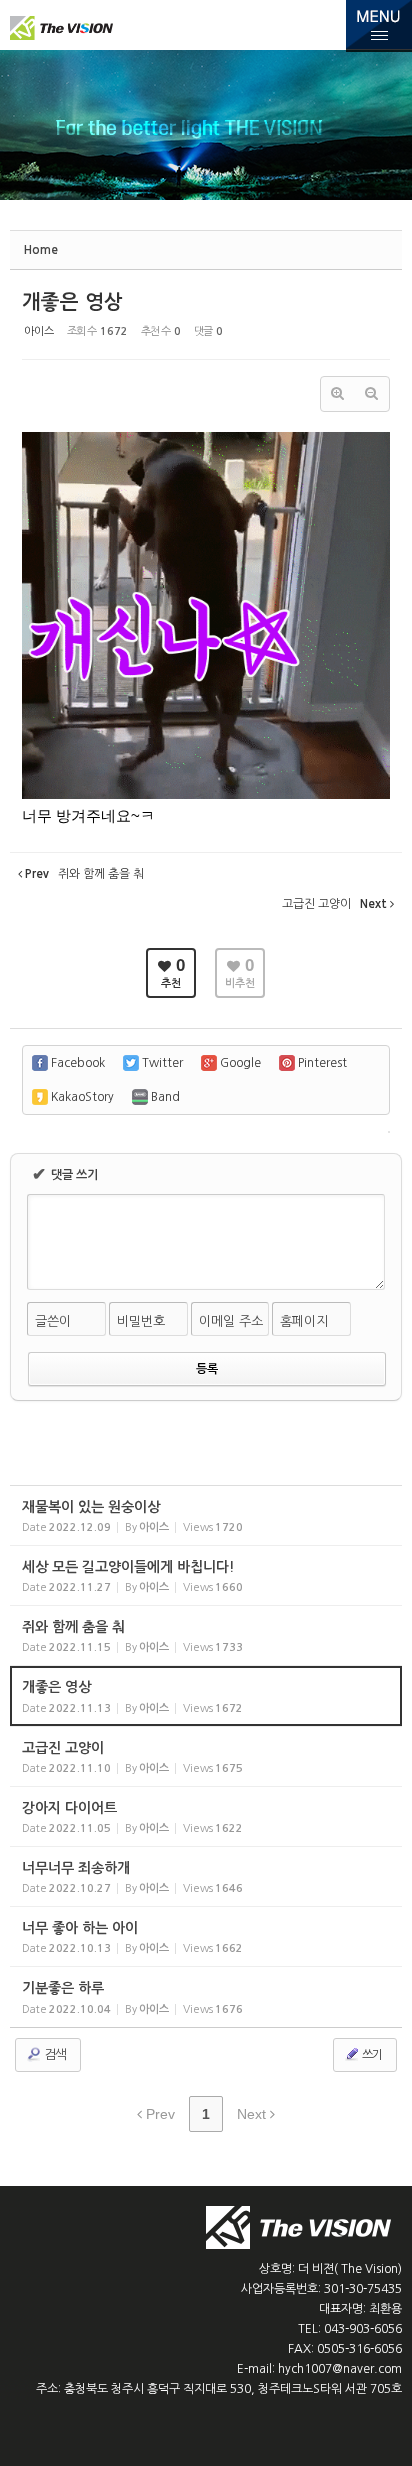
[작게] (372, 394)
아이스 (39, 331)
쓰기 (371, 2055)
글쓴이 (53, 1321)
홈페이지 (304, 1321)
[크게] (338, 394)
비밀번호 (141, 1321)
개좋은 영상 (72, 302)
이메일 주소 (231, 1321)
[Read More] (205, 1515)
